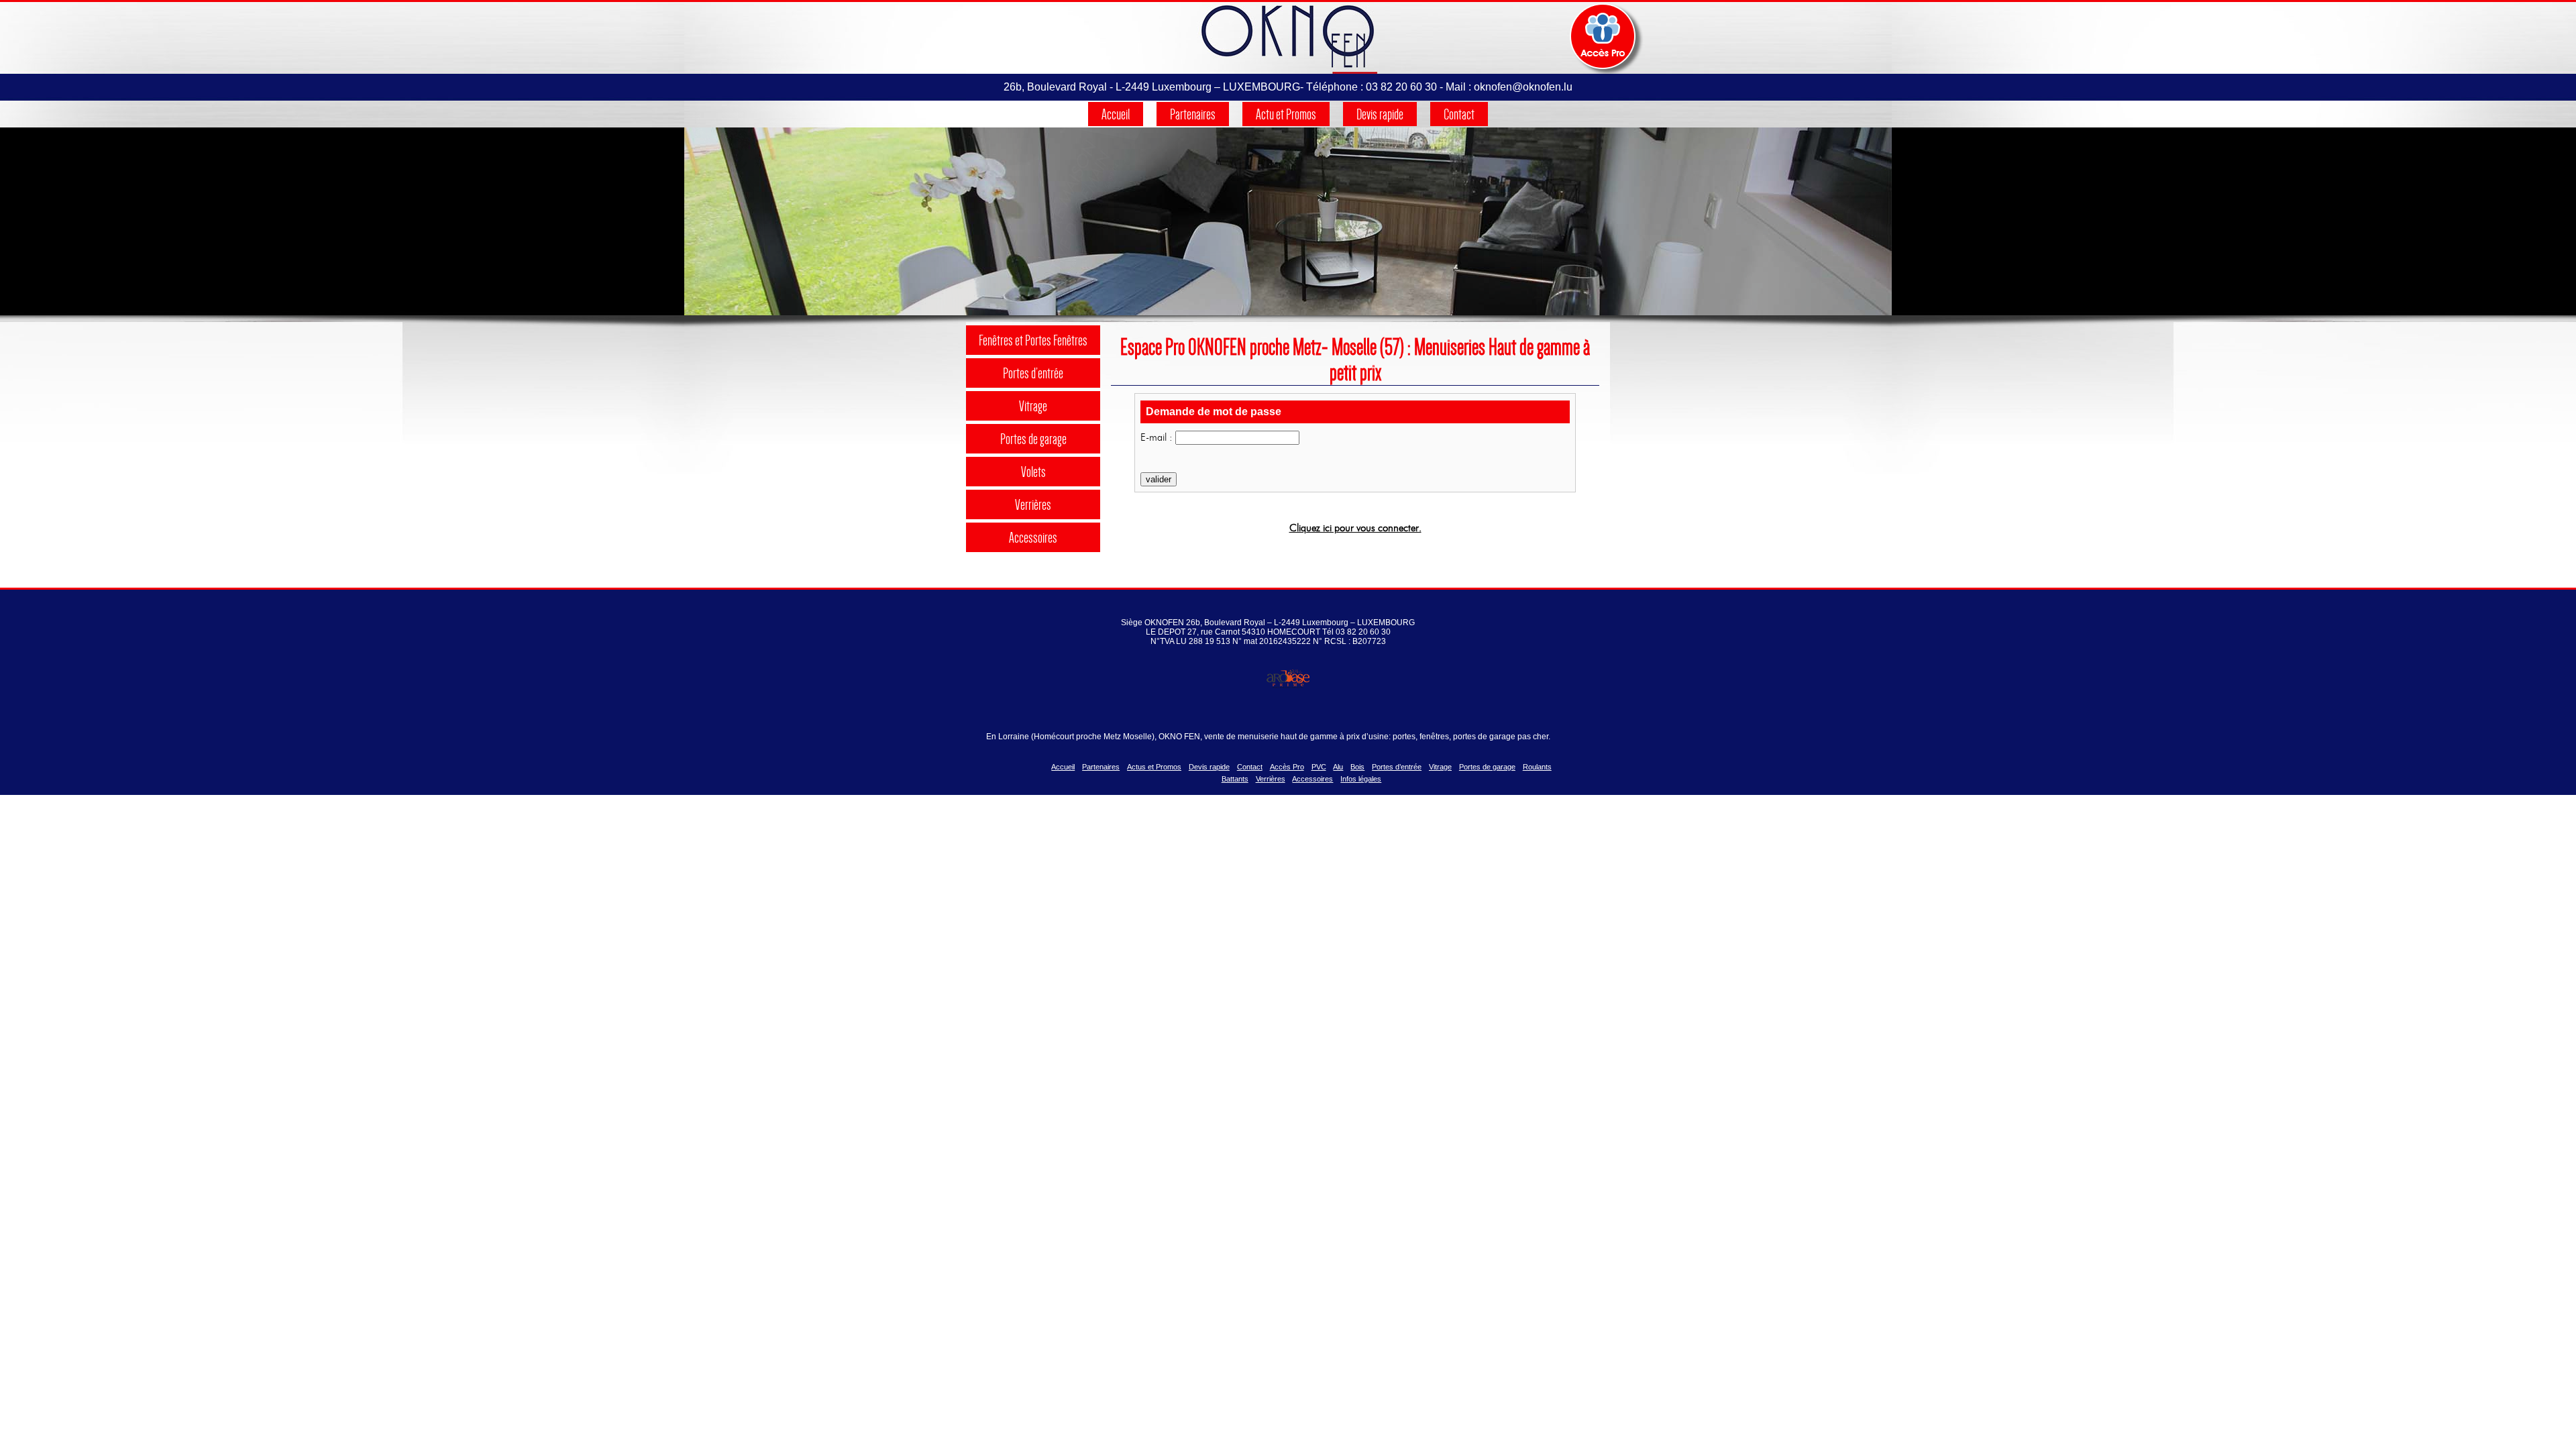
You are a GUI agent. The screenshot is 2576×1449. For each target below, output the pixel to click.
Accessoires (1033, 537)
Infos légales (1361, 779)
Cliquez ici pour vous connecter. (1355, 528)
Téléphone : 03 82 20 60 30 (1372, 87)
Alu (1338, 767)
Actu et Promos (1286, 114)
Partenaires (1193, 114)
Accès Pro (1287, 767)
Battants (1235, 779)
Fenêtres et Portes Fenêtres (1033, 340)
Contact (1459, 114)
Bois (1357, 767)
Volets (1033, 472)
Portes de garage (1033, 439)
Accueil (1116, 114)
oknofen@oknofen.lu (1523, 87)
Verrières (1033, 504)
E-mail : (1157, 437)
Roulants (1537, 767)
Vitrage (1033, 406)
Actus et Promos (1154, 767)
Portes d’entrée (1033, 373)
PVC (1319, 767)
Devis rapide (1380, 114)
